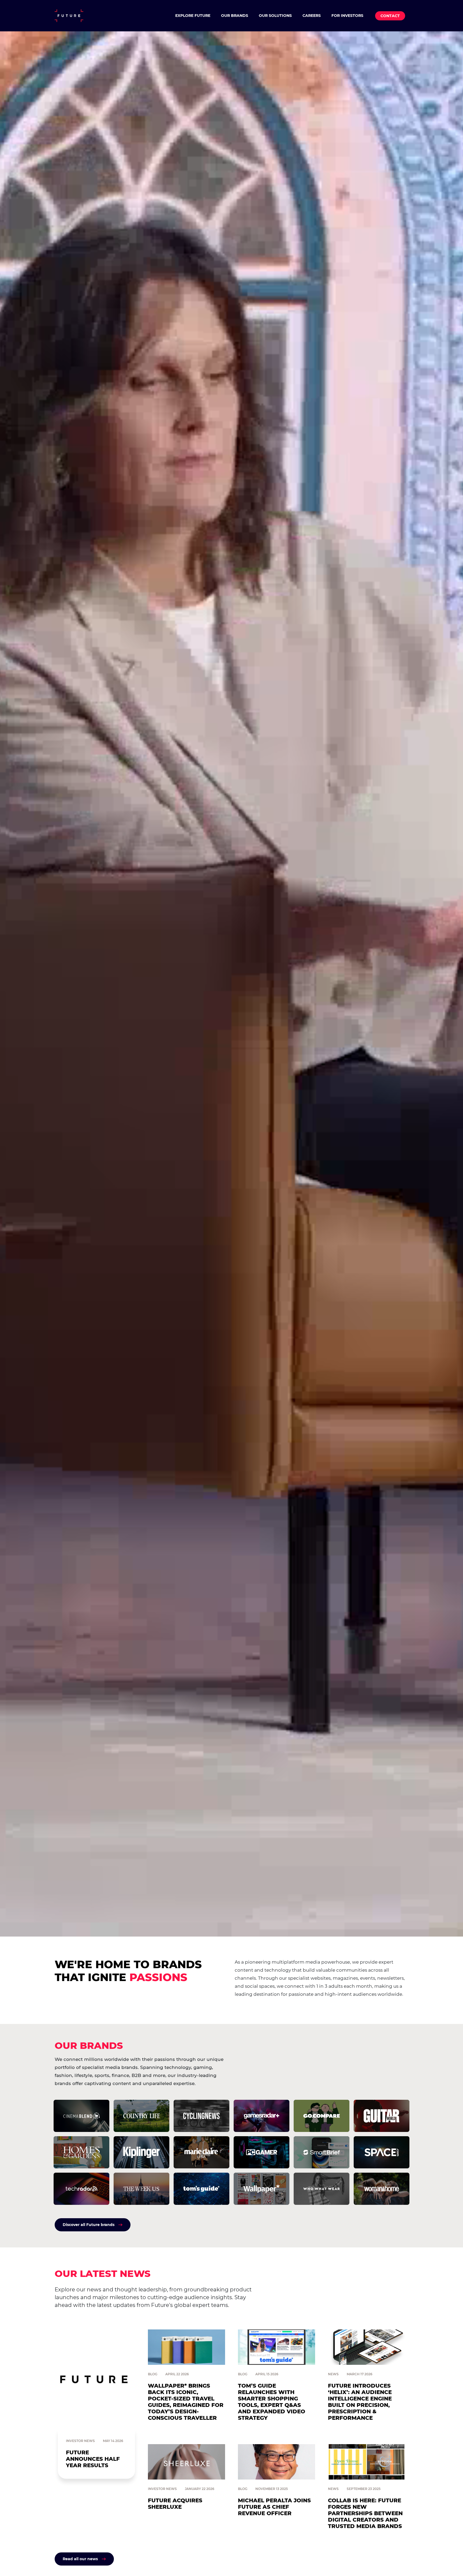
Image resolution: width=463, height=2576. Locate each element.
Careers (312, 16)
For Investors (347, 16)
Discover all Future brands (89, 2225)
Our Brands (235, 16)
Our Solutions (275, 16)
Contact (390, 16)
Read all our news (80, 2559)
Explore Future (193, 16)
